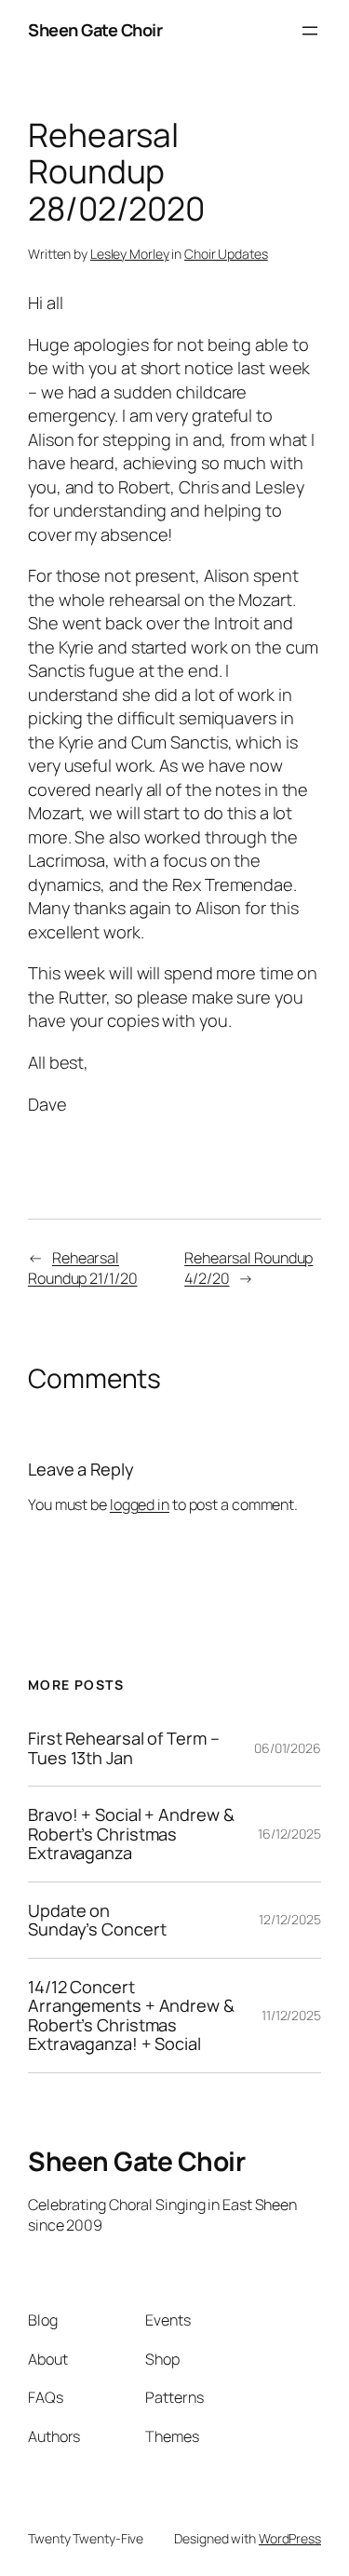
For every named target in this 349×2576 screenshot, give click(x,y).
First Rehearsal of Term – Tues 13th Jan (124, 1748)
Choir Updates (226, 254)
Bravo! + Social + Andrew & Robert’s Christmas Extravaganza (131, 1834)
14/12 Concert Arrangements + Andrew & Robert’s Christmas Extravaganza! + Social (131, 2016)
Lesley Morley (130, 254)
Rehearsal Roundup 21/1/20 (83, 1268)
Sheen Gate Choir (95, 30)
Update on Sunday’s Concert (97, 1920)
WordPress (290, 2538)
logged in (140, 1504)
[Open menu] (310, 31)
